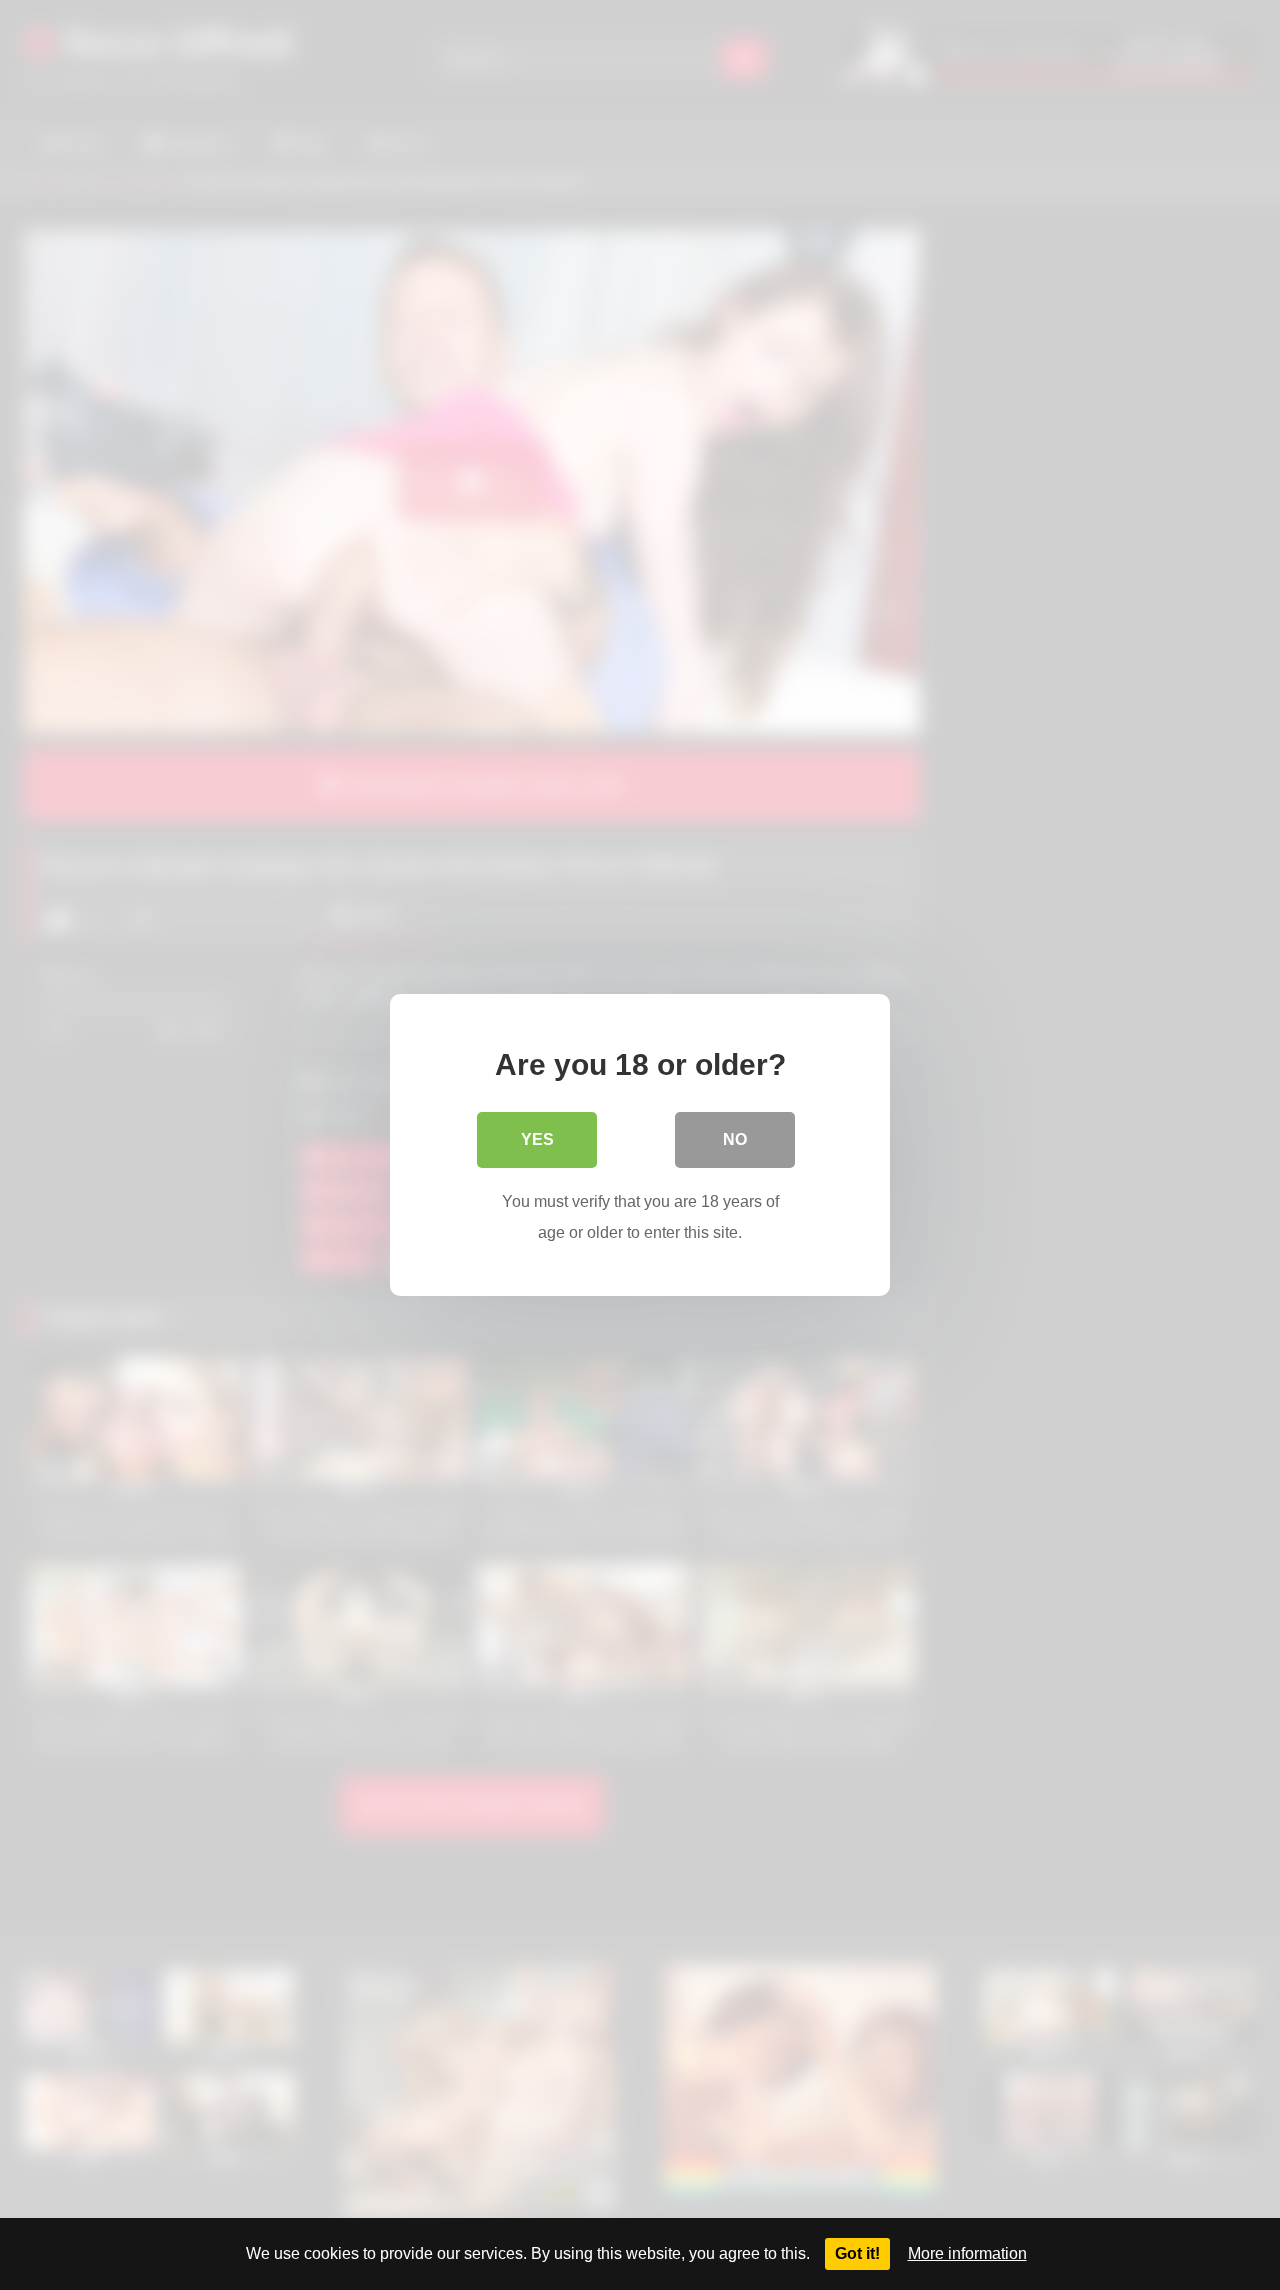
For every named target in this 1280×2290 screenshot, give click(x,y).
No (735, 1139)
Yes (537, 1139)
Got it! (857, 2253)
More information (967, 2253)
